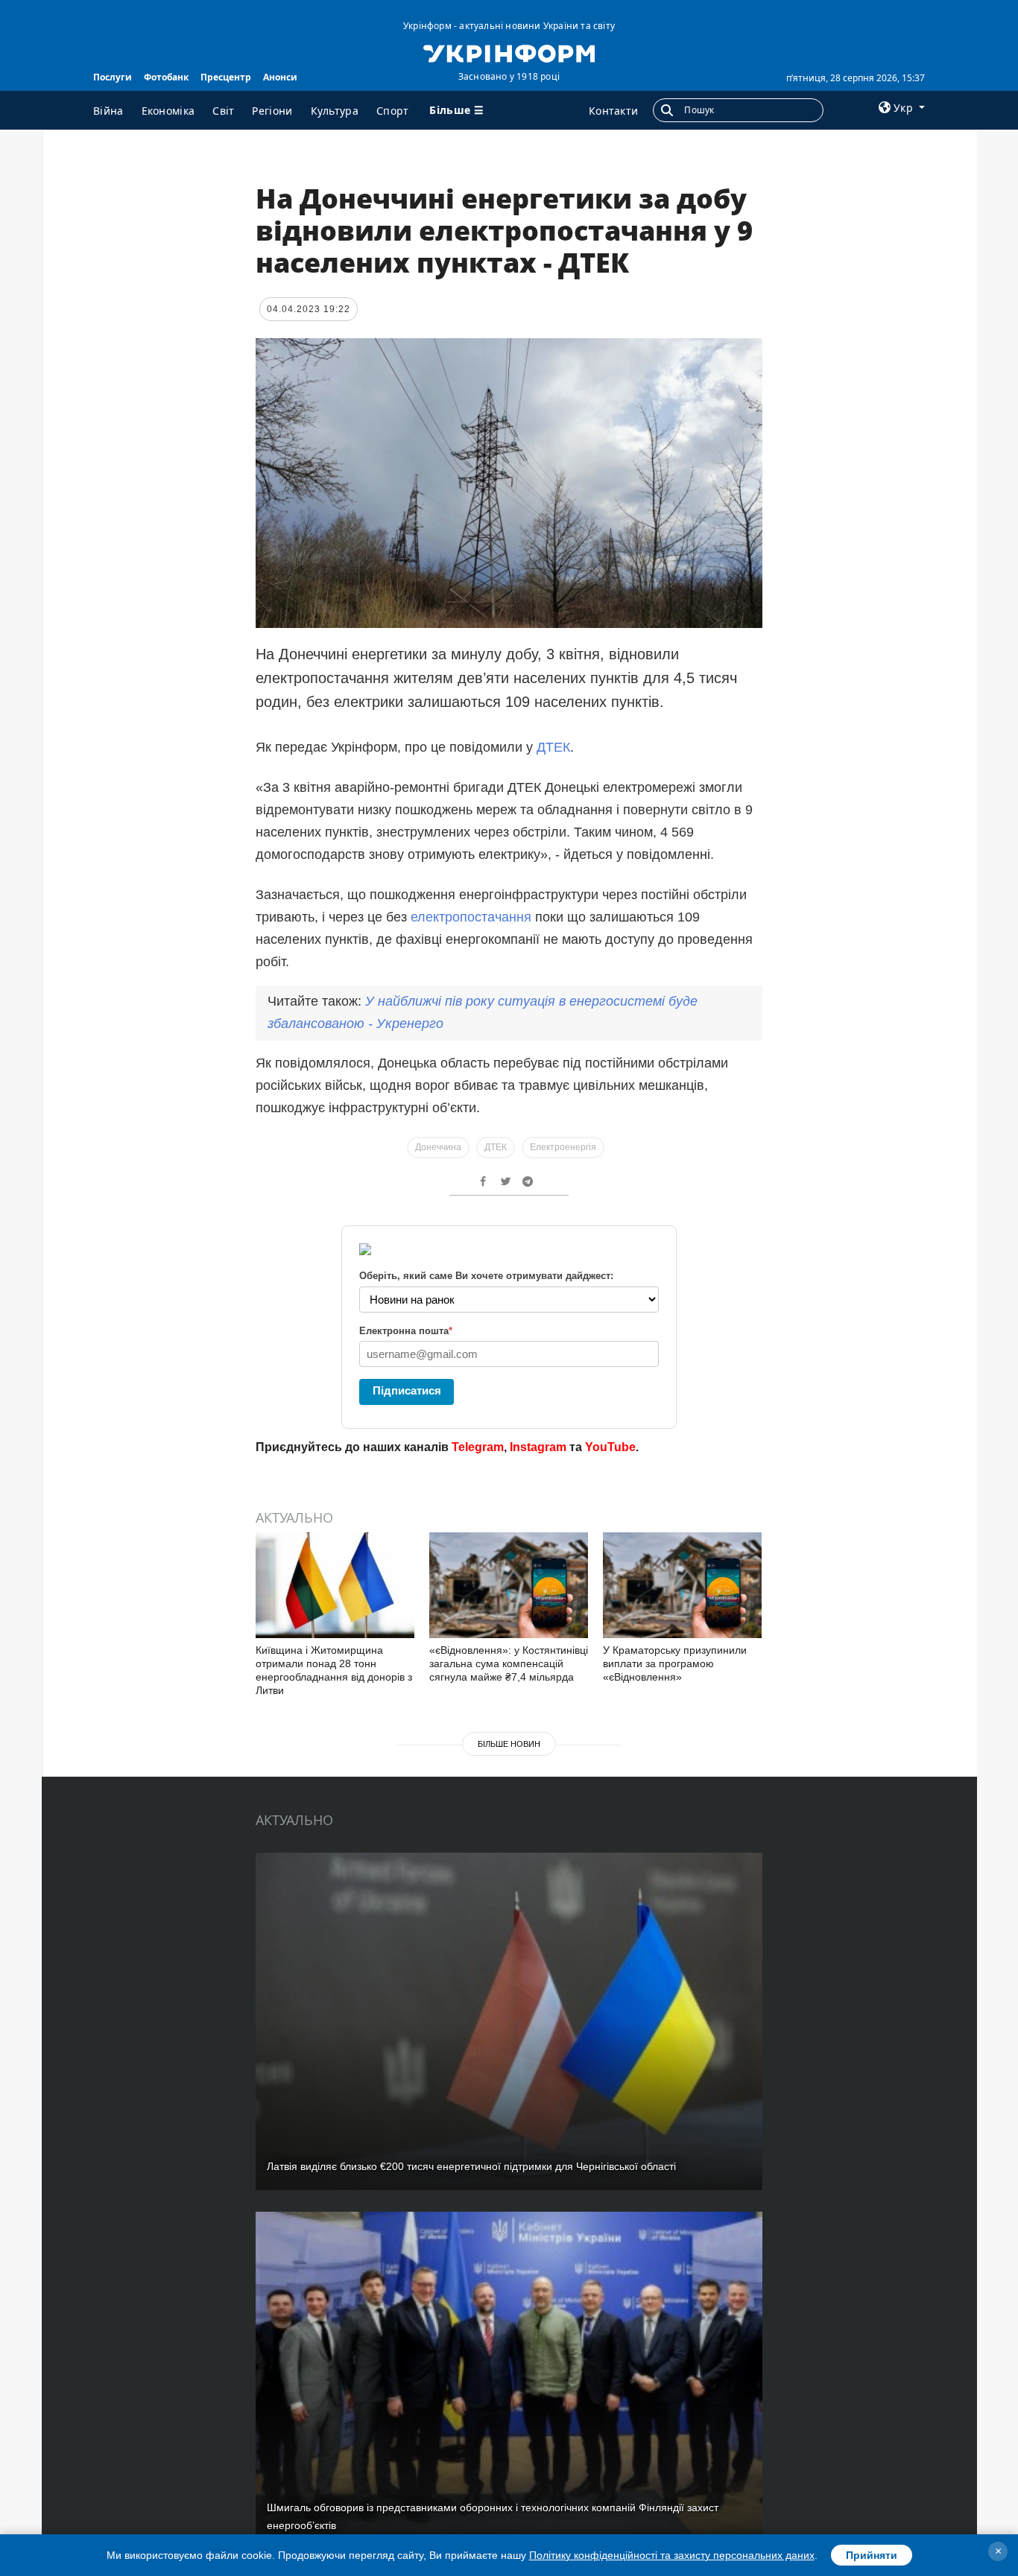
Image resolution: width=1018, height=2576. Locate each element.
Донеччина (438, 1147)
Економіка (168, 111)
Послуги (113, 77)
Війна (108, 111)
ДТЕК (553, 747)
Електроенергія (563, 1147)
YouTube (610, 1447)
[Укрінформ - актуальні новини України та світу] (509, 52)
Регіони (272, 111)
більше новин (509, 1744)
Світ (223, 111)
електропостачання (471, 917)
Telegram (478, 1447)
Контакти (613, 111)
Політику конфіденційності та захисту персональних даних (672, 2555)
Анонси (280, 77)
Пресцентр (226, 77)
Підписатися (407, 1390)
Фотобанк (166, 77)
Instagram (538, 1447)
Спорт (393, 111)
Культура (335, 111)
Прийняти (872, 2555)
